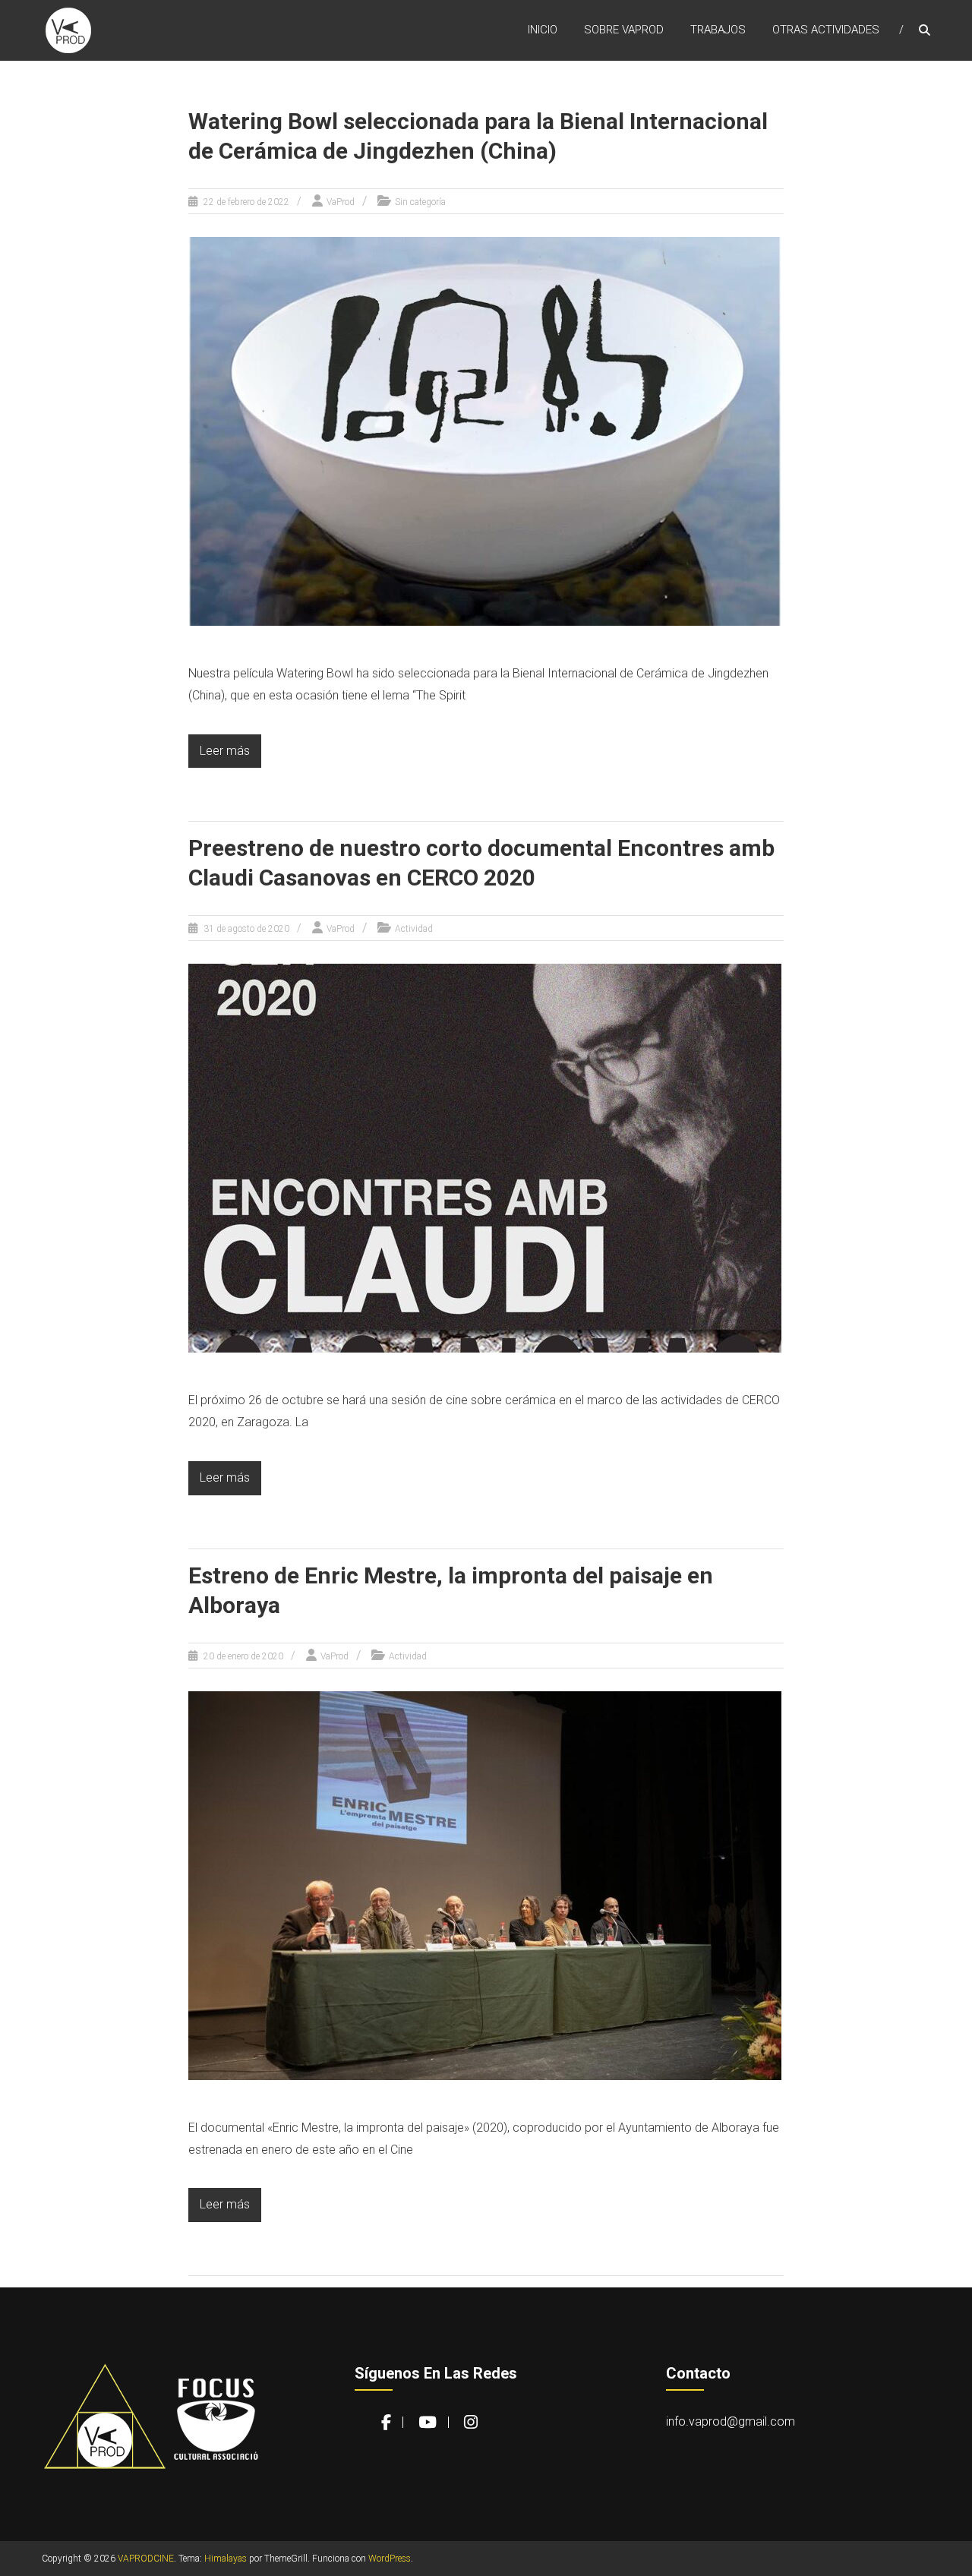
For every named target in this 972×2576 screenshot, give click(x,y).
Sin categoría (420, 202)
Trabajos (718, 30)
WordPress (390, 2559)
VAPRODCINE (146, 2559)
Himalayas (226, 2559)
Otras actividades (826, 30)
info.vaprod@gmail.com (731, 2421)
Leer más (225, 751)
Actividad (414, 929)
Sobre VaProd (624, 30)
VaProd (341, 202)
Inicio (543, 30)
